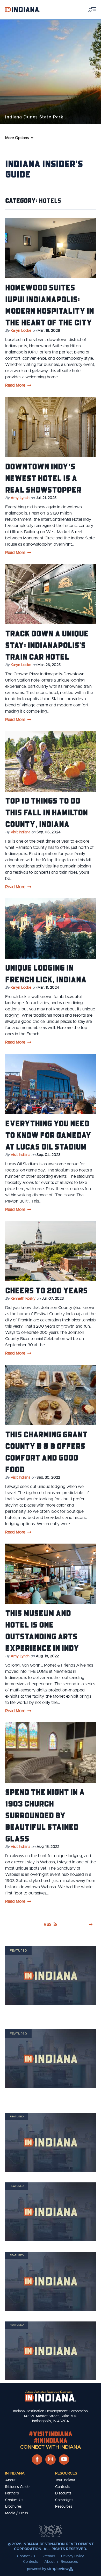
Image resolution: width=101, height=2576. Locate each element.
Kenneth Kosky (23, 1299)
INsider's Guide (17, 2487)
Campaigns (64, 2500)
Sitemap (48, 2556)
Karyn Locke (21, 331)
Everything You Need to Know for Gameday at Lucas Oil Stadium (48, 1135)
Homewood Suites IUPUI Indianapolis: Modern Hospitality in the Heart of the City (50, 305)
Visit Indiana (20, 832)
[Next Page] (91, 1924)
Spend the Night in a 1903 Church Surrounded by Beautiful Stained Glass (45, 1815)
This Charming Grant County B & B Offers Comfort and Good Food (46, 1452)
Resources (66, 2473)
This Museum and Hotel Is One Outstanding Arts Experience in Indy (42, 1630)
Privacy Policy (73, 2556)
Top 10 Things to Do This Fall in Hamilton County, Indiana (46, 812)
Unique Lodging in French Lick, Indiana (46, 973)
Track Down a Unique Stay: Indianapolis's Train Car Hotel (47, 645)
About (10, 2480)
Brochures (13, 2507)
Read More (15, 385)
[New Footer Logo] (51, 2396)
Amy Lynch (20, 498)
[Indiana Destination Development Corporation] (22, 9)
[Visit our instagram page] (51, 2459)
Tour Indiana (65, 2480)
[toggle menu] (92, 9)
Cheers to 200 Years (46, 1290)
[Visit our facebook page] (37, 2459)
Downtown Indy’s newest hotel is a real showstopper (43, 478)
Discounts (63, 2493)
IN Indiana (15, 2473)
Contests (63, 2487)
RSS (48, 1924)
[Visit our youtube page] (64, 2459)
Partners (12, 2493)
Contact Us (14, 2500)
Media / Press (17, 2513)
